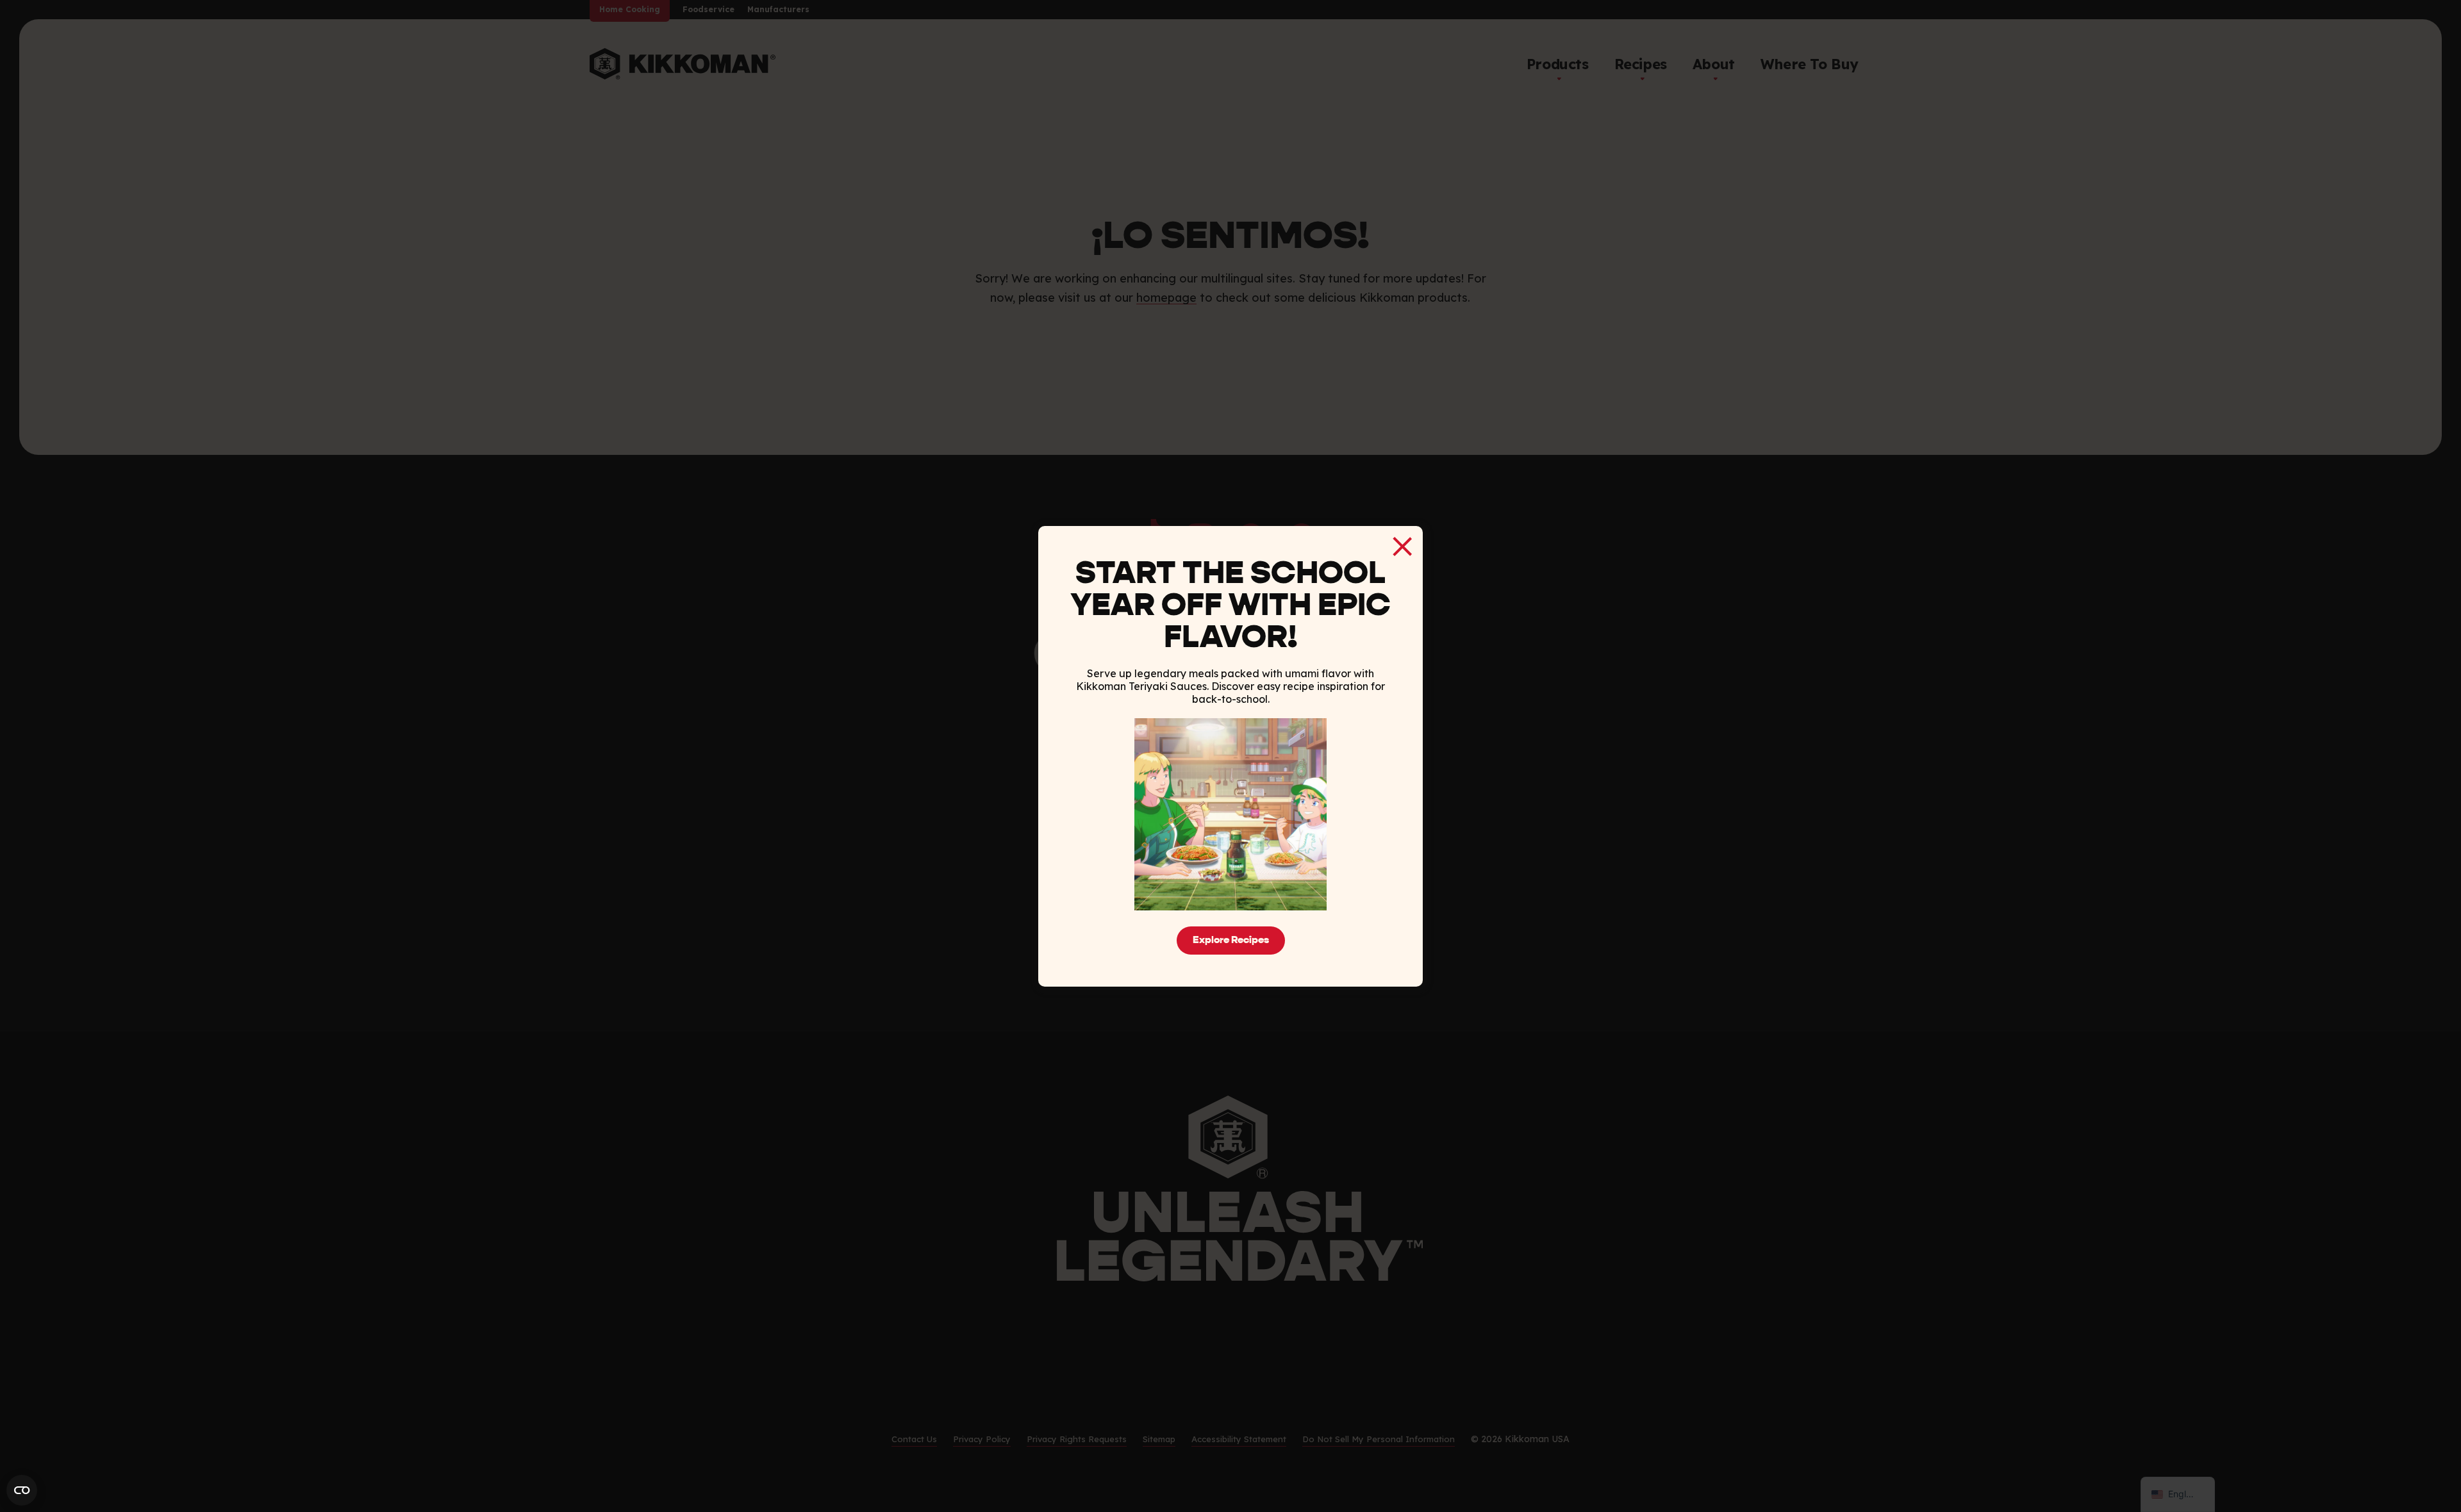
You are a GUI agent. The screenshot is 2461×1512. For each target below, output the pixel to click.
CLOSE (1402, 546)
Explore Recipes (1231, 941)
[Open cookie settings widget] (22, 1490)
